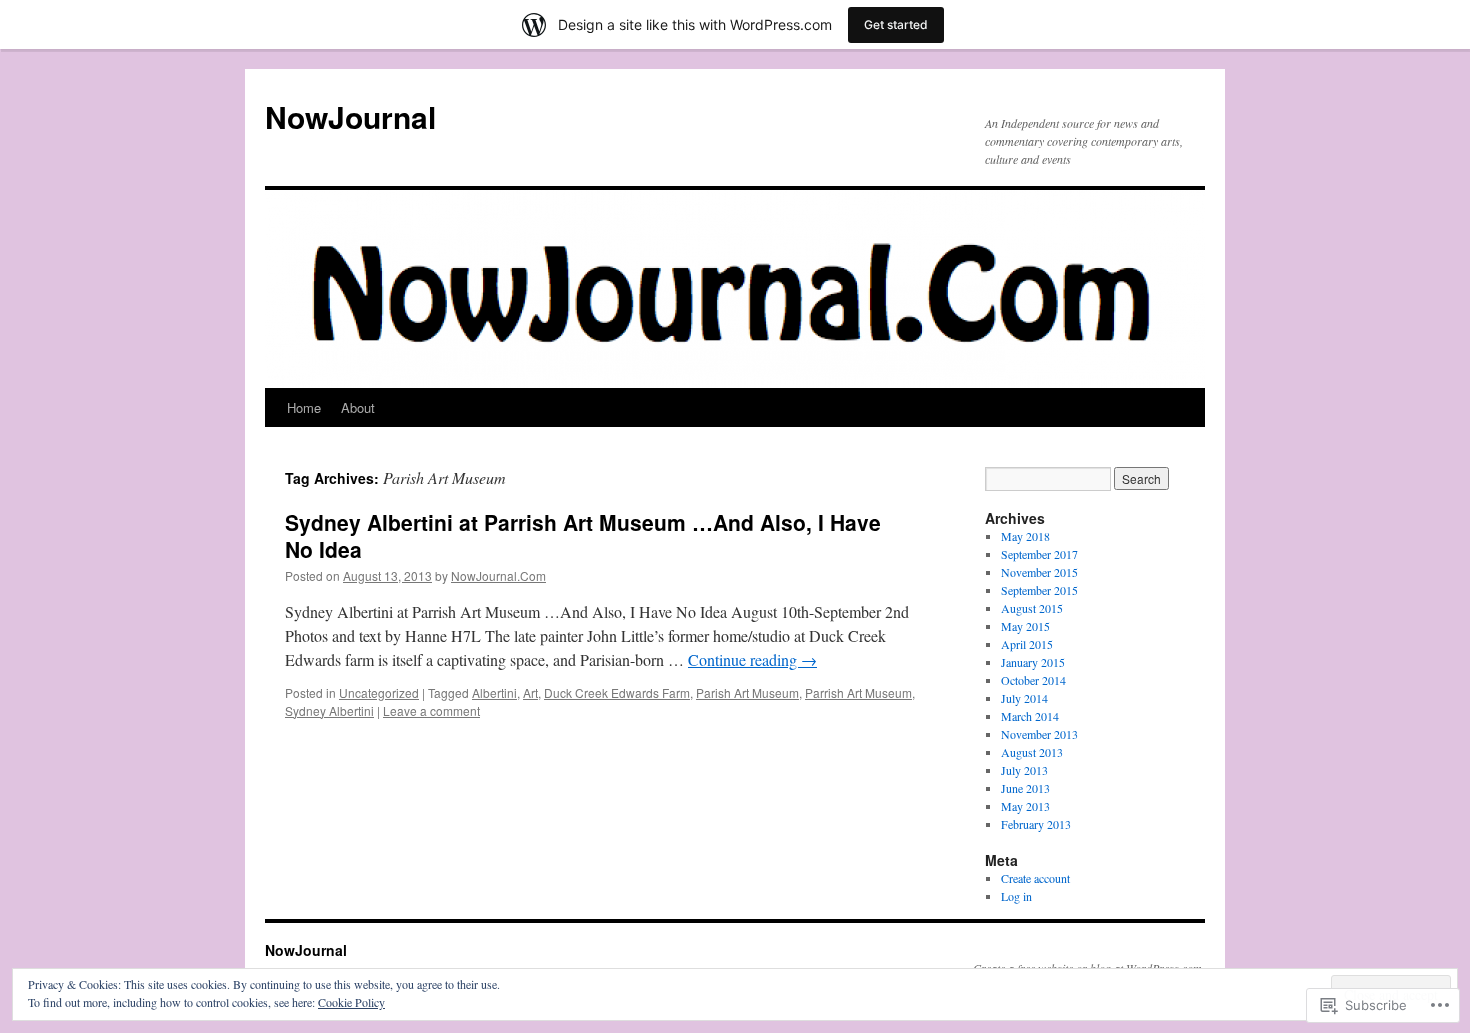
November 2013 (1039, 734)
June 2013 (1025, 788)
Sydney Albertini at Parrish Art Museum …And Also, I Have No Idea (583, 535)
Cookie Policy (351, 1002)
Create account (1035, 878)
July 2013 (1024, 770)
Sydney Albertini (329, 710)
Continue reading (752, 659)
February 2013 (1036, 824)
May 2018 (1025, 536)
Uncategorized (379, 692)
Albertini (494, 692)
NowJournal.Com (498, 575)
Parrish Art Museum (858, 692)
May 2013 (1025, 806)
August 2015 (1032, 608)
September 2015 (1039, 590)
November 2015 (1039, 572)
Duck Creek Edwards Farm (617, 692)
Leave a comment (431, 710)
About (358, 407)
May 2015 (1025, 626)
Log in (1016, 896)
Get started (896, 24)
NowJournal (350, 116)
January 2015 (1033, 662)
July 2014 (1024, 698)
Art (530, 692)
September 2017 (1039, 554)
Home (304, 407)
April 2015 (1027, 644)
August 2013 (1032, 752)
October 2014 (1033, 680)
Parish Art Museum (747, 692)
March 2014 (1030, 716)
